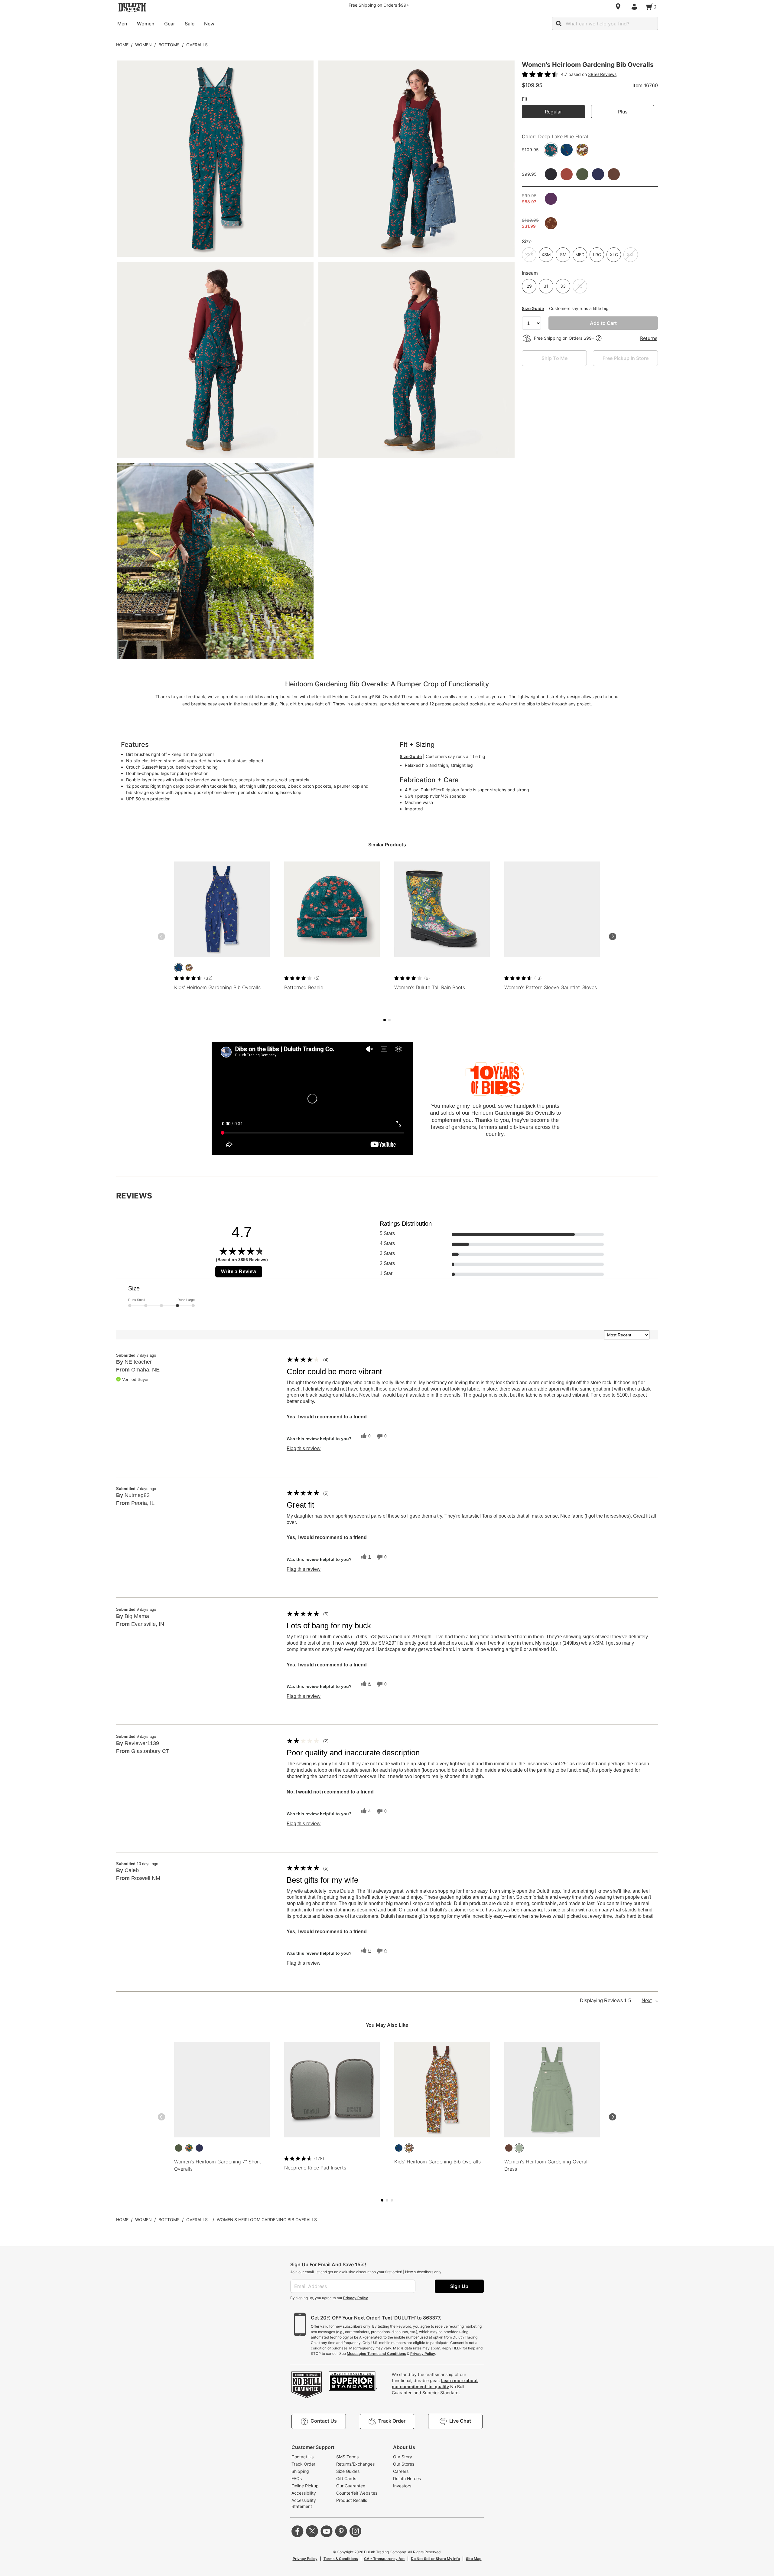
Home (122, 45)
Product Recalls (352, 2500)
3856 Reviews (602, 74)
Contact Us (302, 2457)
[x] (312, 2531)
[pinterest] (341, 2531)
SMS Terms (347, 2457)
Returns (649, 338)
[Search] (559, 24)
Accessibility (304, 2493)
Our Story (403, 2457)
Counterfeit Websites (357, 2493)
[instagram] (356, 2531)
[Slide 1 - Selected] (385, 1020)
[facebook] (298, 2531)
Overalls (197, 45)
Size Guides (348, 2471)
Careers (401, 2471)
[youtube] (327, 2531)
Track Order (303, 2464)
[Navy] (199, 2148)
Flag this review (304, 1449)
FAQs (297, 2478)
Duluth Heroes (407, 2478)
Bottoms (169, 45)
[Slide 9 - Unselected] (392, 2200)
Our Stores (404, 2464)
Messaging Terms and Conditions (376, 2354)
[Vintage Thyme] (519, 2148)
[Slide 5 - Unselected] (389, 1020)
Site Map (474, 2559)
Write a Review (239, 1272)
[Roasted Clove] (509, 2148)
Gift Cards (346, 2478)
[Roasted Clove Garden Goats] (189, 968)
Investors (402, 2486)
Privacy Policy (356, 2298)
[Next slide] (613, 937)
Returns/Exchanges (355, 2464)
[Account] (636, 7)
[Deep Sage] (179, 2148)
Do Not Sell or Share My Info (435, 2559)
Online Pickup (305, 2486)
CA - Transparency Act (384, 2559)
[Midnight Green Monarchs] (189, 2148)
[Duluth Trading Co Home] (132, 7)
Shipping (300, 2471)
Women (143, 45)
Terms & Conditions (341, 2559)
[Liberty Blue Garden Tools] (179, 968)
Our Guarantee (351, 2486)
